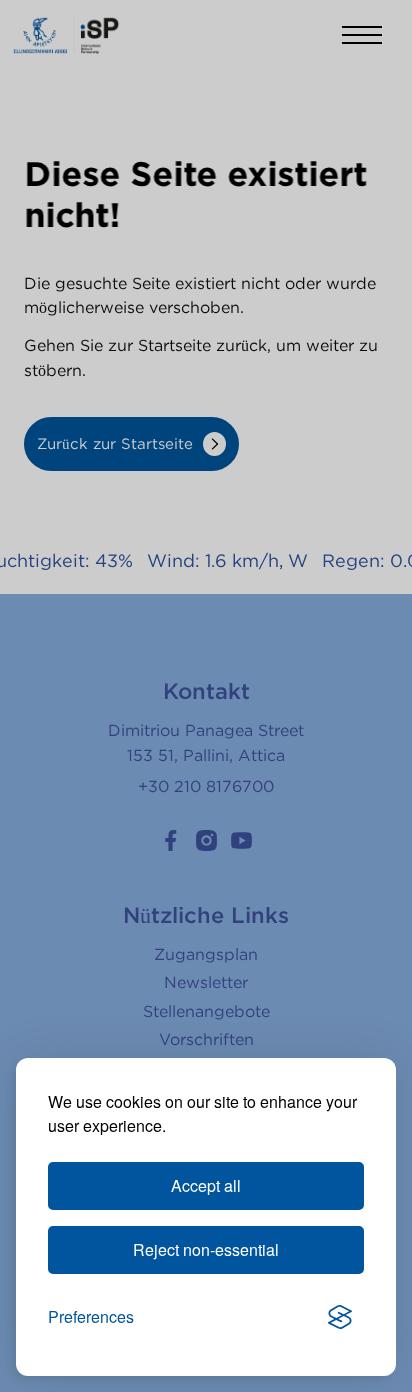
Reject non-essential (206, 1249)
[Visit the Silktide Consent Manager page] (340, 1317)
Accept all (206, 1185)
